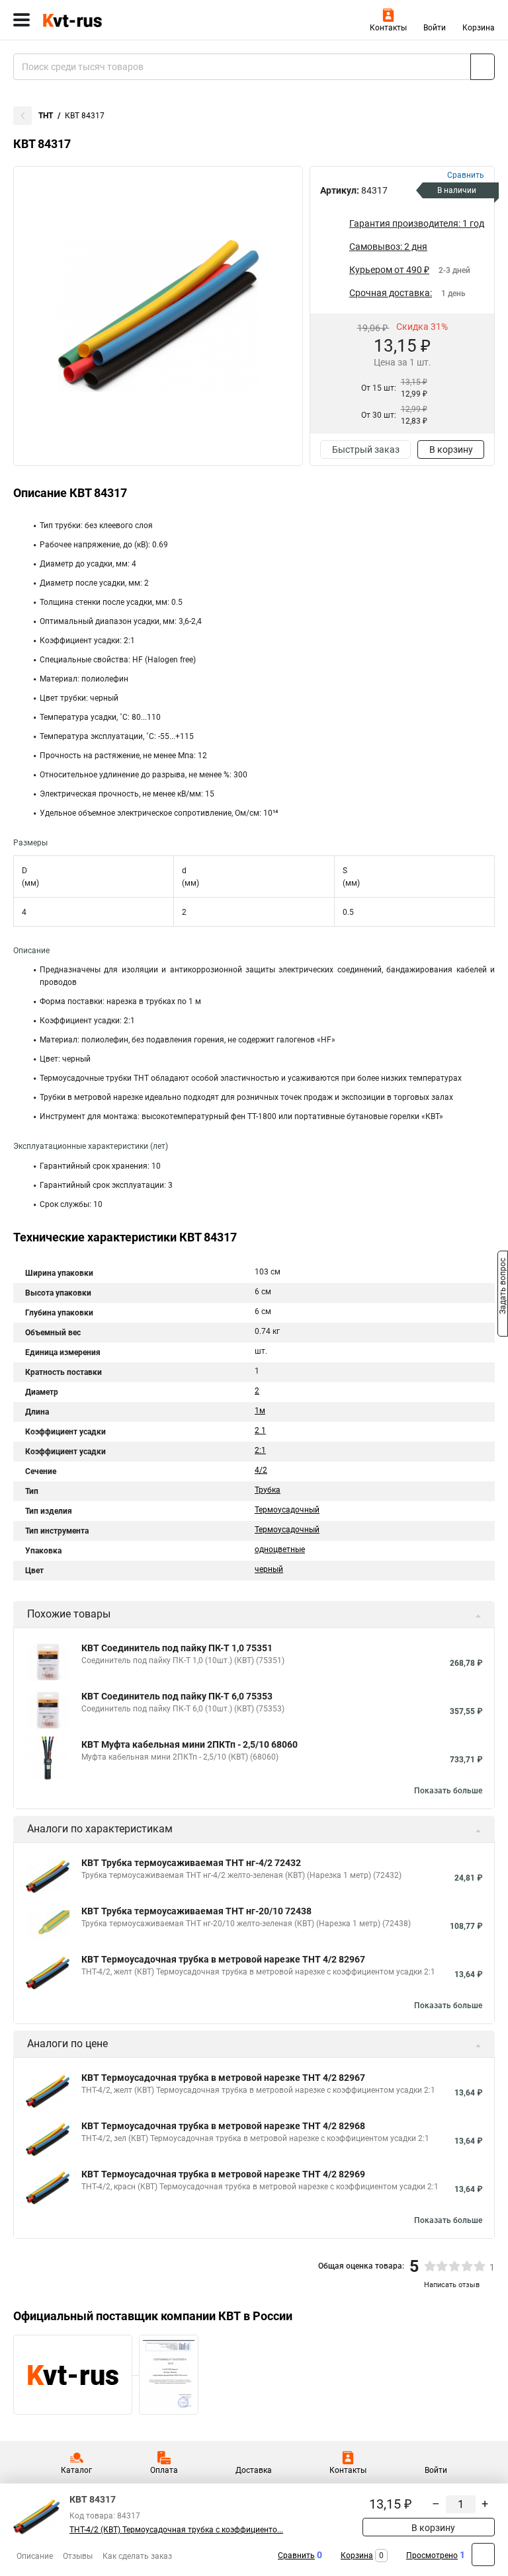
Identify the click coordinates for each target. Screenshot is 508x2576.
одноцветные (280, 1549)
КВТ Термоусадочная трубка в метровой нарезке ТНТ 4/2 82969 (223, 2174)
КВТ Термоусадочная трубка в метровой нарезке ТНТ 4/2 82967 (223, 1959)
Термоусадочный (287, 1510)
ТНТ (46, 116)
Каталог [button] (76, 2470)
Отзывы (78, 2556)
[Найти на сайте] (483, 67)
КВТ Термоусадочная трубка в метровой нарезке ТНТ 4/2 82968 (223, 2126)
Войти (435, 28)
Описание (35, 2556)
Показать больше (448, 1791)
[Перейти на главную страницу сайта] (99, 20)
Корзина (479, 28)
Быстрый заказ (366, 449)
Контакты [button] (388, 28)
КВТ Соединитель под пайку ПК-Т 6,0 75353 (177, 1696)
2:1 (260, 1450)
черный (269, 1569)
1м (260, 1411)
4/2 (261, 1470)
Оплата (164, 2470)
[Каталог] (21, 20)
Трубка (268, 1490)
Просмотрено (432, 2556)
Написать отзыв (452, 2285)
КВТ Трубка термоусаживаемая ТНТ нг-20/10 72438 (196, 1911)
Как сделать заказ (137, 2556)
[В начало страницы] (483, 2555)
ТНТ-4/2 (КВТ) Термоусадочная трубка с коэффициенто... (176, 2530)
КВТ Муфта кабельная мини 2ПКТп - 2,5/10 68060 (190, 1744)
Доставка (254, 2470)
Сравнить (296, 2556)
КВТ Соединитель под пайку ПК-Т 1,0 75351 (177, 1648)
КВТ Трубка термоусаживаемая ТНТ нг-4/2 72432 (191, 1863)
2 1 (260, 1430)
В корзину (451, 449)
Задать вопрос (503, 1287)
